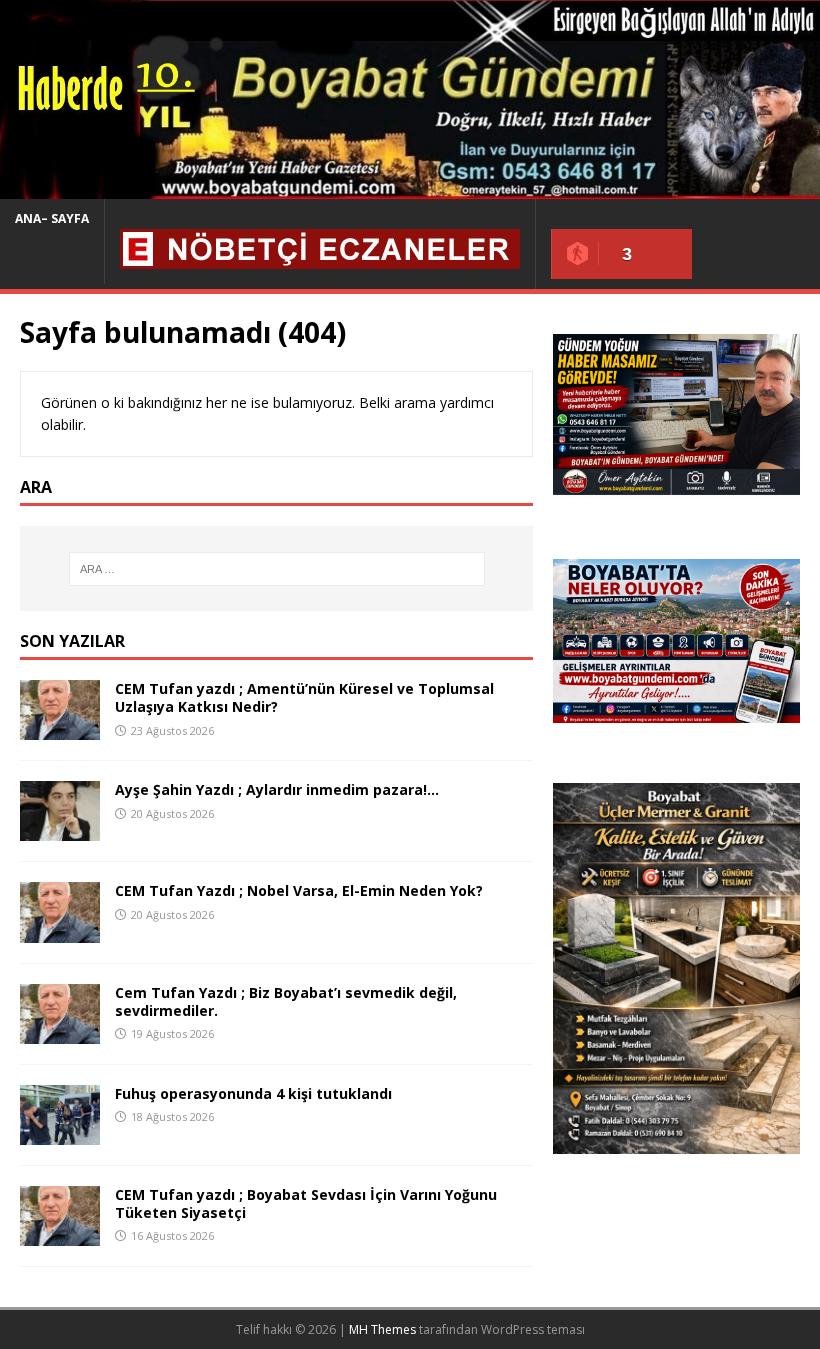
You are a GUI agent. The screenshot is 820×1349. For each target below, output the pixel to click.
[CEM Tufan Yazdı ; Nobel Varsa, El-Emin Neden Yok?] (60, 930)
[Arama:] (277, 569)
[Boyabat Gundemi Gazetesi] (410, 187)
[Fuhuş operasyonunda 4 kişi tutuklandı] (60, 1132)
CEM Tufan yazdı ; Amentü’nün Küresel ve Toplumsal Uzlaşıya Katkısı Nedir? (304, 697)
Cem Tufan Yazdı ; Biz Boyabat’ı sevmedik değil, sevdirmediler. (286, 1001)
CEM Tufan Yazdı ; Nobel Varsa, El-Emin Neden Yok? (299, 890)
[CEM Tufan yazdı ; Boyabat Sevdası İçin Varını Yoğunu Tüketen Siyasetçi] (60, 1233)
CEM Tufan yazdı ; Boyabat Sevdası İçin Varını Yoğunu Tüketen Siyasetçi (306, 1203)
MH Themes (382, 1329)
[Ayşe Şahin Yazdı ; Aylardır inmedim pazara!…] (60, 829)
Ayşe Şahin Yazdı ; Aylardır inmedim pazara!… (277, 789)
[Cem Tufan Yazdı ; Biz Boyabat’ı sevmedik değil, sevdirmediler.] (60, 1031)
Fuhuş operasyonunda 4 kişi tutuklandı (253, 1093)
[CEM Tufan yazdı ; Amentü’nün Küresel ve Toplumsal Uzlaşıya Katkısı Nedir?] (60, 728)
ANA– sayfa (52, 218)
